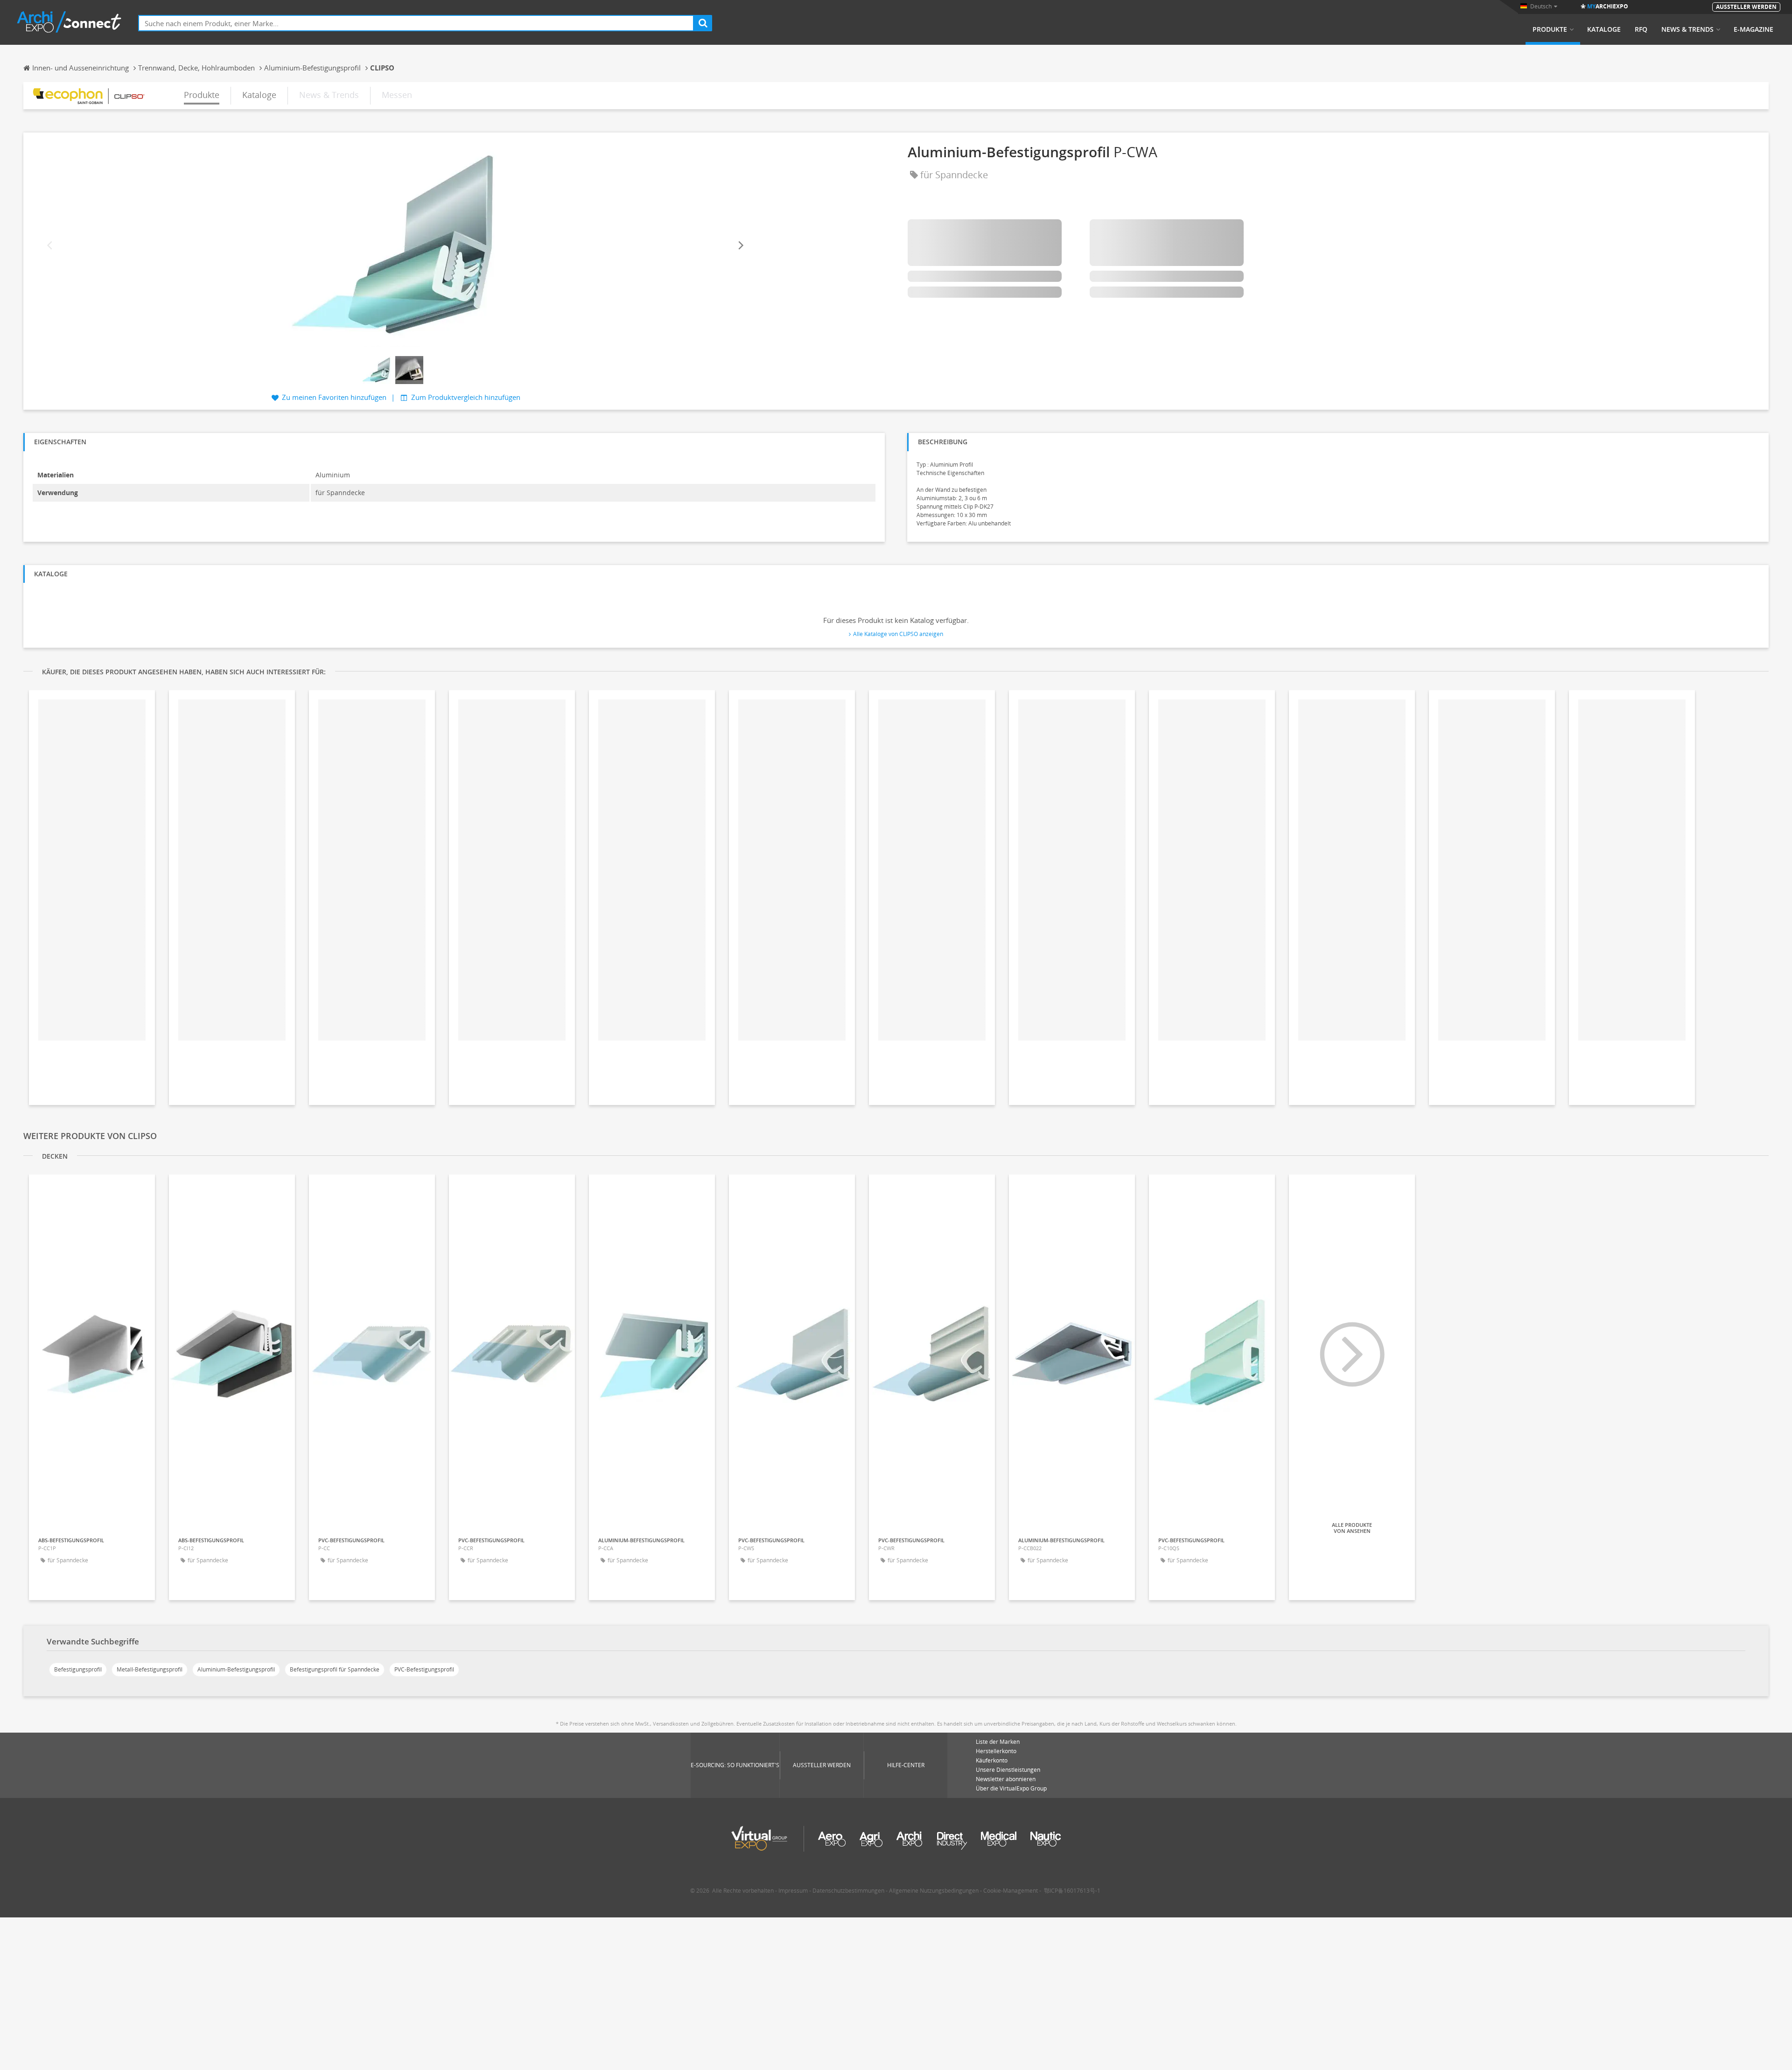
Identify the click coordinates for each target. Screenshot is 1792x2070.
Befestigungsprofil (78, 1669)
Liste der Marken (998, 1742)
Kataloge (1604, 29)
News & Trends (1687, 29)
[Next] (740, 246)
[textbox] (416, 23)
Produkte (1550, 29)
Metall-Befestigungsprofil (150, 1669)
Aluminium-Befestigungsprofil (236, 1669)
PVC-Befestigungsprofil (424, 1669)
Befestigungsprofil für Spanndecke (335, 1669)
